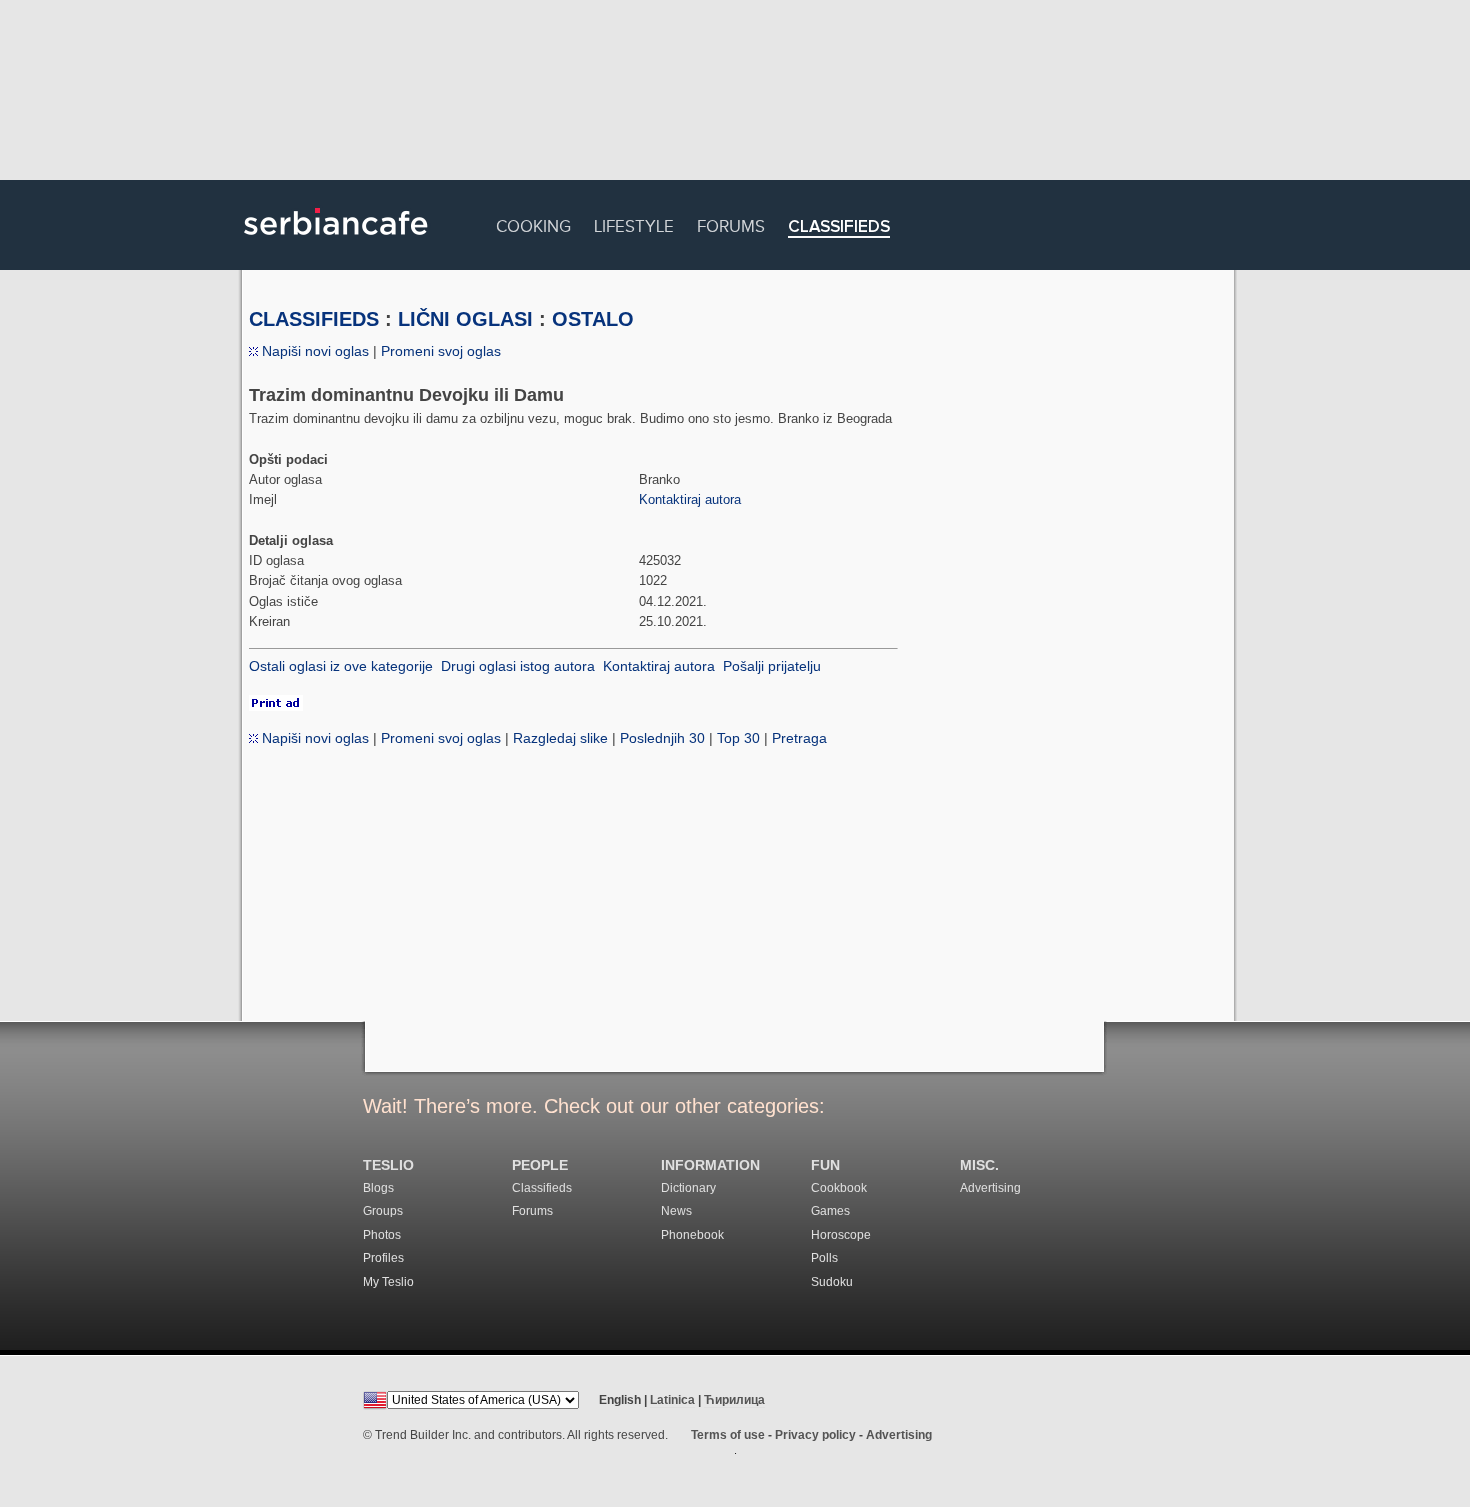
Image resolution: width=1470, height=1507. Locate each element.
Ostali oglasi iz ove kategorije (341, 666)
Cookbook (839, 1188)
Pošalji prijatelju (772, 666)
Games (830, 1211)
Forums (731, 223)
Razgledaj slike (560, 738)
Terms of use (728, 1435)
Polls (824, 1258)
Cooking (533, 223)
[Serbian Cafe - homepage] (336, 242)
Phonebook (692, 1235)
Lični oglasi (465, 319)
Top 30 (738, 738)
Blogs (378, 1188)
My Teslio (388, 1282)
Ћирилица (734, 1400)
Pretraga (799, 738)
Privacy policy (815, 1435)
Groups (383, 1211)
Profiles (383, 1258)
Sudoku (832, 1282)
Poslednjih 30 (662, 738)
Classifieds (839, 227)
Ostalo (593, 319)
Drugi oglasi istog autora (518, 666)
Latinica (672, 1400)
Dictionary (688, 1188)
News (676, 1211)
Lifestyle (634, 223)
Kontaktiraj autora (690, 499)
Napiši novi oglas (313, 351)
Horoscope (841, 1235)
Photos (382, 1235)
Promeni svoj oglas (441, 351)
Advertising (990, 1188)
